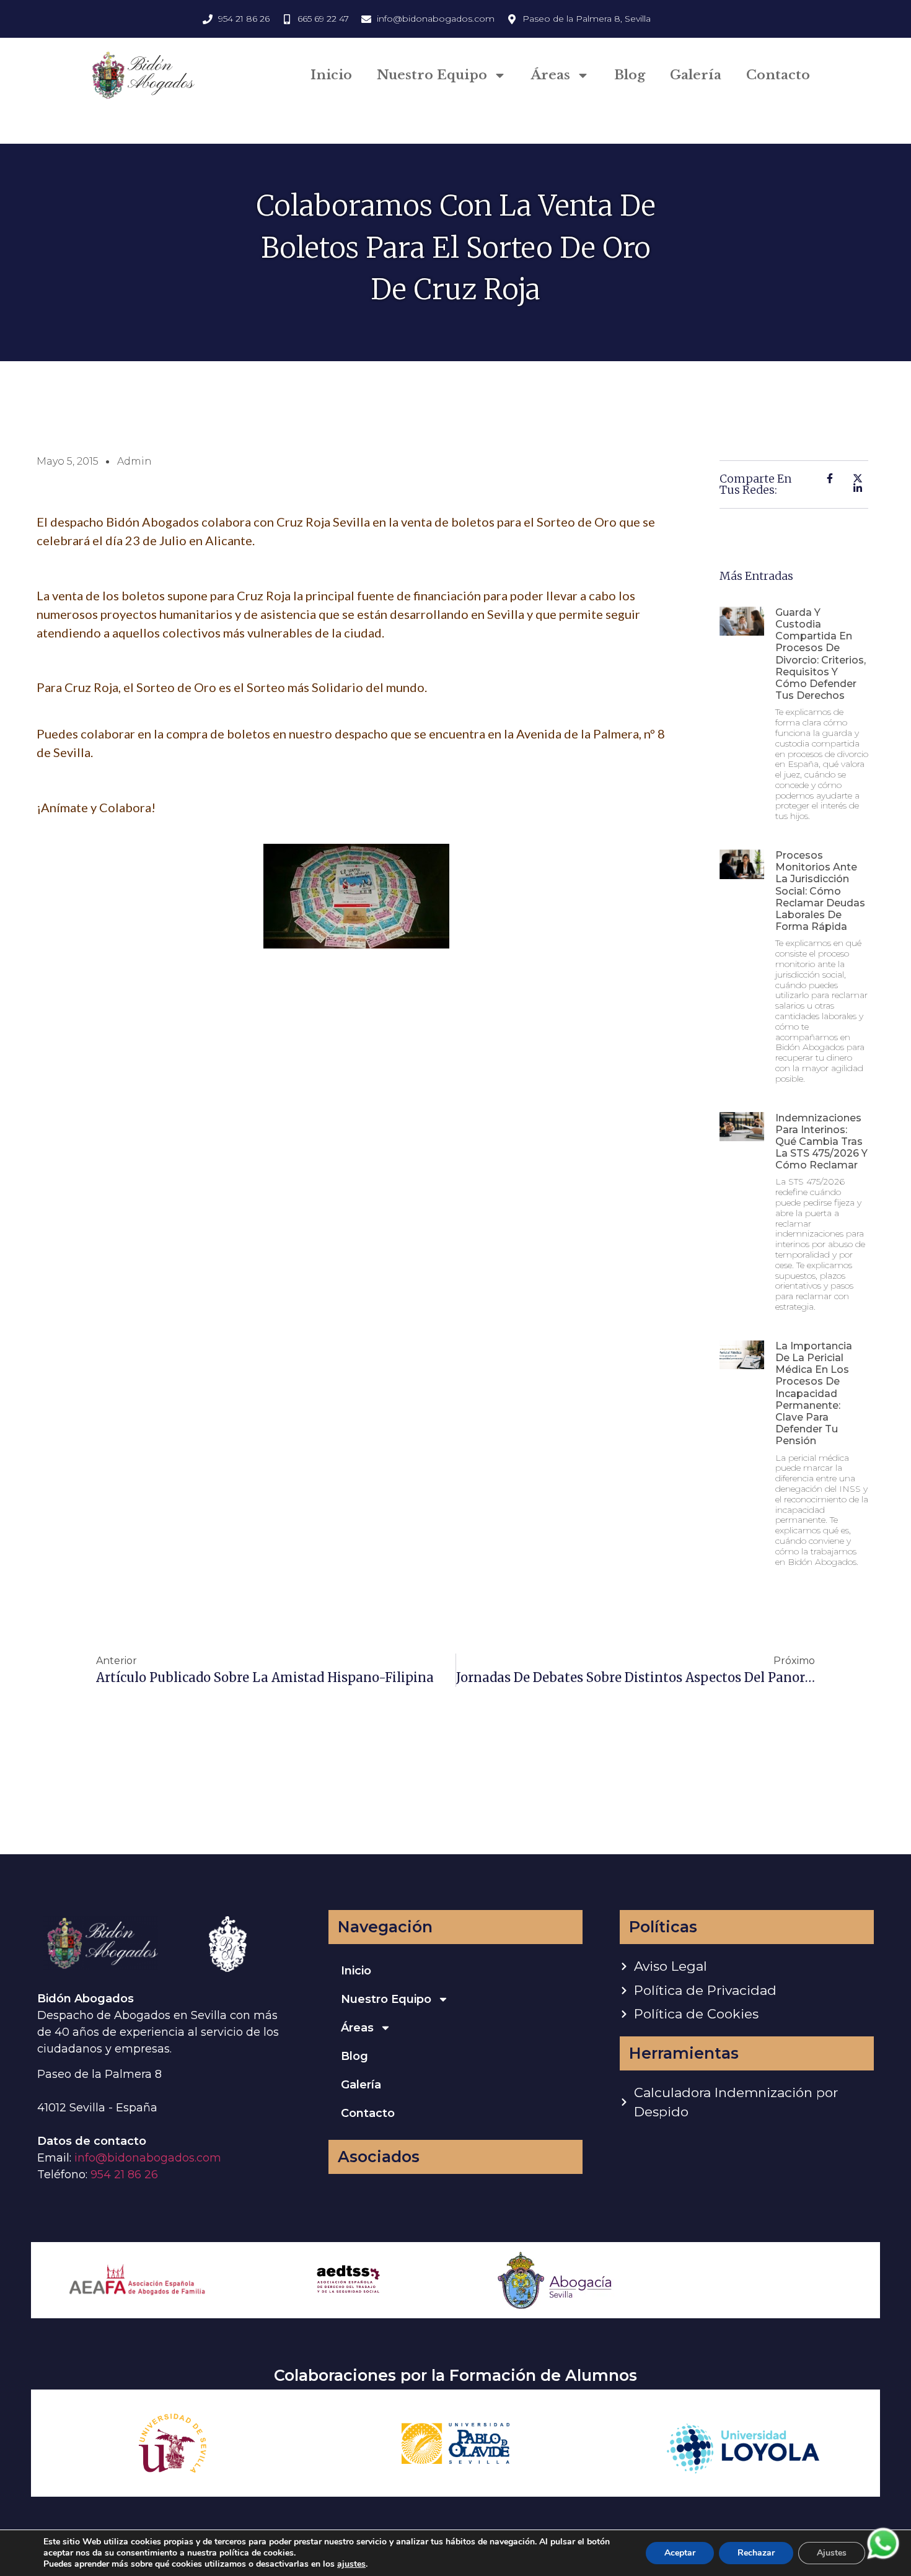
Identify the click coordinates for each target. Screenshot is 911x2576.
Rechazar (756, 2553)
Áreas (551, 75)
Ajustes (832, 2553)
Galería (696, 75)
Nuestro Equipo (432, 75)
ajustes (351, 2564)
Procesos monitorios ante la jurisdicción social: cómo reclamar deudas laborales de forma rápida (820, 891)
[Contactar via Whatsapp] (883, 2558)
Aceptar (680, 2553)
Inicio (331, 75)
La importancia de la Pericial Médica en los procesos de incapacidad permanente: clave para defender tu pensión (814, 1394)
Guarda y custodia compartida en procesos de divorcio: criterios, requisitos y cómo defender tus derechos (821, 654)
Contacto (778, 75)
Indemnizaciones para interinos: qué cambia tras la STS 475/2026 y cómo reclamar (821, 1142)
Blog (630, 75)
